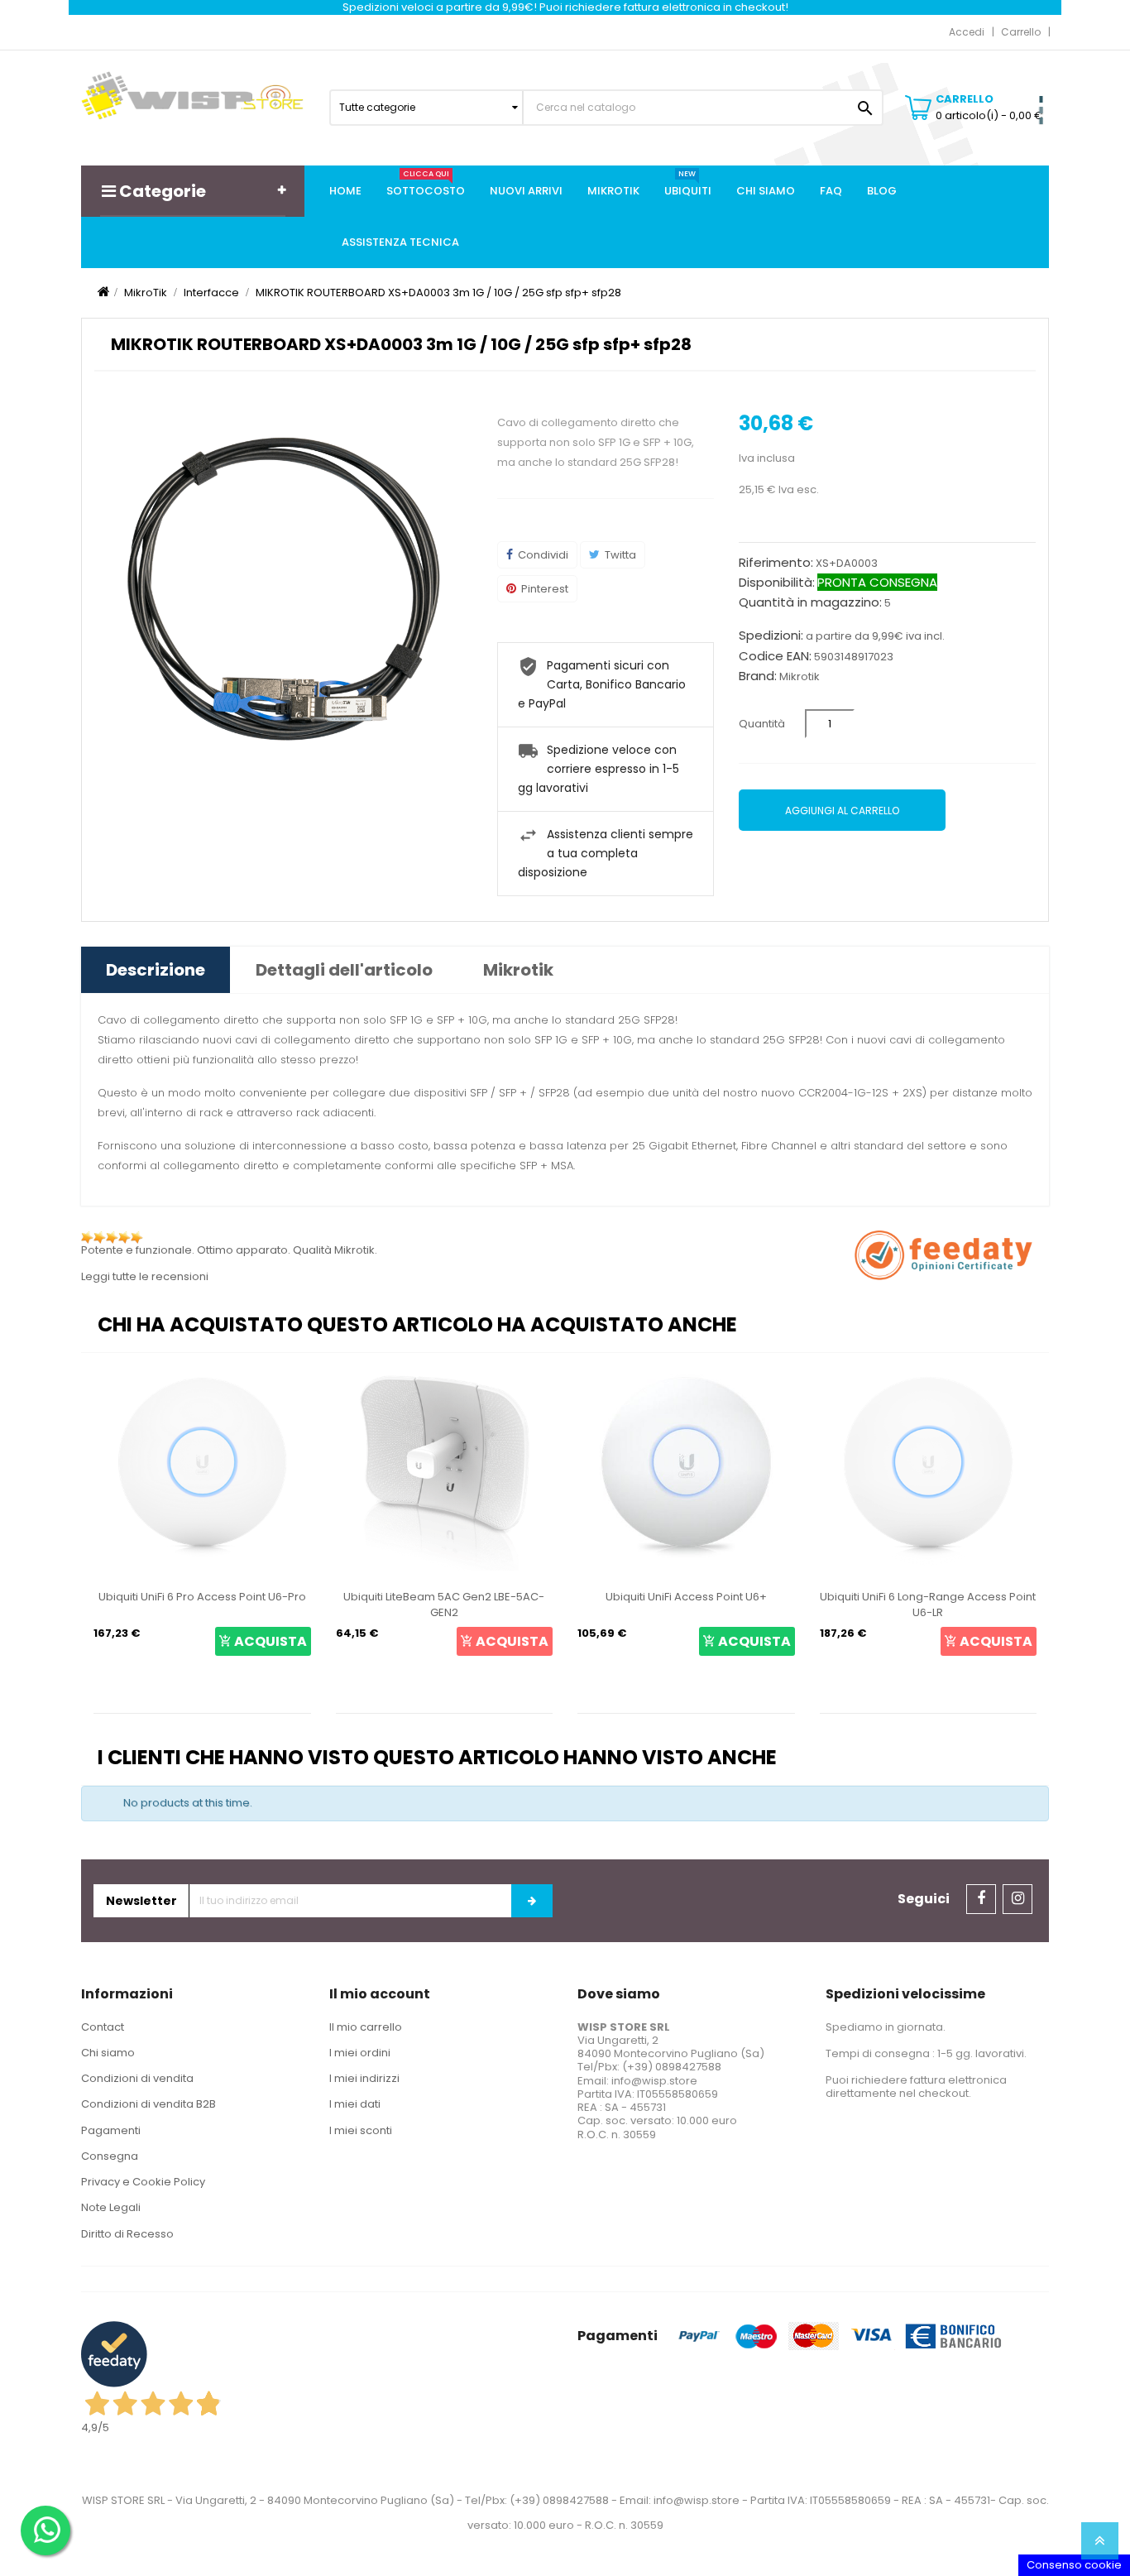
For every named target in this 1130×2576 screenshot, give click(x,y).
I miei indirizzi (364, 2078)
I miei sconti (361, 2130)
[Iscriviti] (532, 1901)
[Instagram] (1017, 1899)
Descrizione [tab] (156, 970)
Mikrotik (800, 676)
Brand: (758, 676)
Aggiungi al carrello (842, 811)
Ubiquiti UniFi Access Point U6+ (686, 1597)
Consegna (110, 2156)
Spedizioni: (771, 636)
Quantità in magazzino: (810, 602)
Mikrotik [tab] (518, 970)
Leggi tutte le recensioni (145, 1276)
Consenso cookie (1074, 2565)
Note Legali (111, 2207)
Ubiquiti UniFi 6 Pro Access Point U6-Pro (202, 1597)
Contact (103, 2027)
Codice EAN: (775, 656)
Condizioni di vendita (137, 2078)
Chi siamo (108, 2053)
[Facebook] (981, 1899)
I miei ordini (360, 2053)
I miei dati (355, 2104)
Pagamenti (111, 2130)
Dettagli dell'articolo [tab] (344, 970)
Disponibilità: (777, 583)
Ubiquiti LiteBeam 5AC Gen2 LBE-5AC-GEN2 (444, 1605)
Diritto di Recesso (127, 2234)
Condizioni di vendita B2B (148, 2104)
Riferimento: (776, 563)
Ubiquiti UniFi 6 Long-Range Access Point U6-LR (928, 1605)
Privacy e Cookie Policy (143, 2182)
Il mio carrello (366, 2027)
